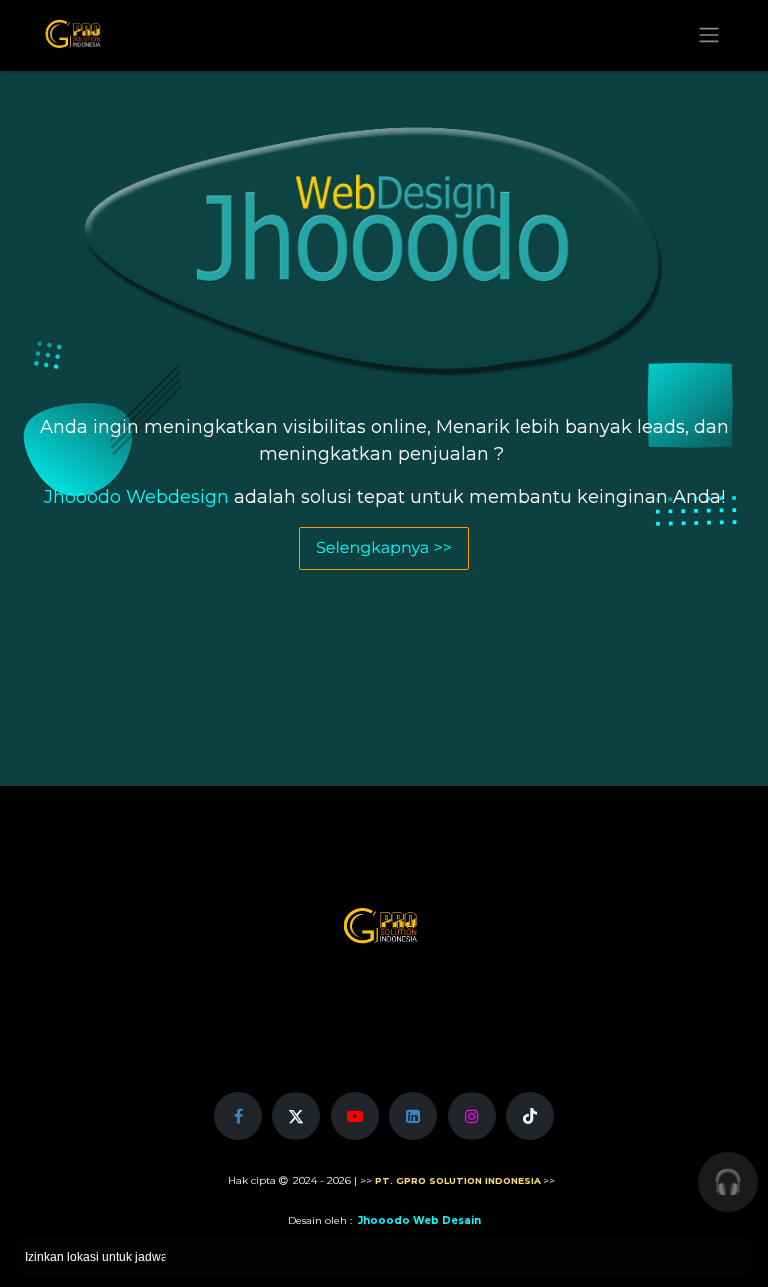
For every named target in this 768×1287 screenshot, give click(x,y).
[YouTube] (355, 1116)
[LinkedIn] (413, 1116)
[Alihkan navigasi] (709, 35)
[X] (296, 1116)
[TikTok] (530, 1116)
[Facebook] (238, 1116)
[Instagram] (472, 1116)
